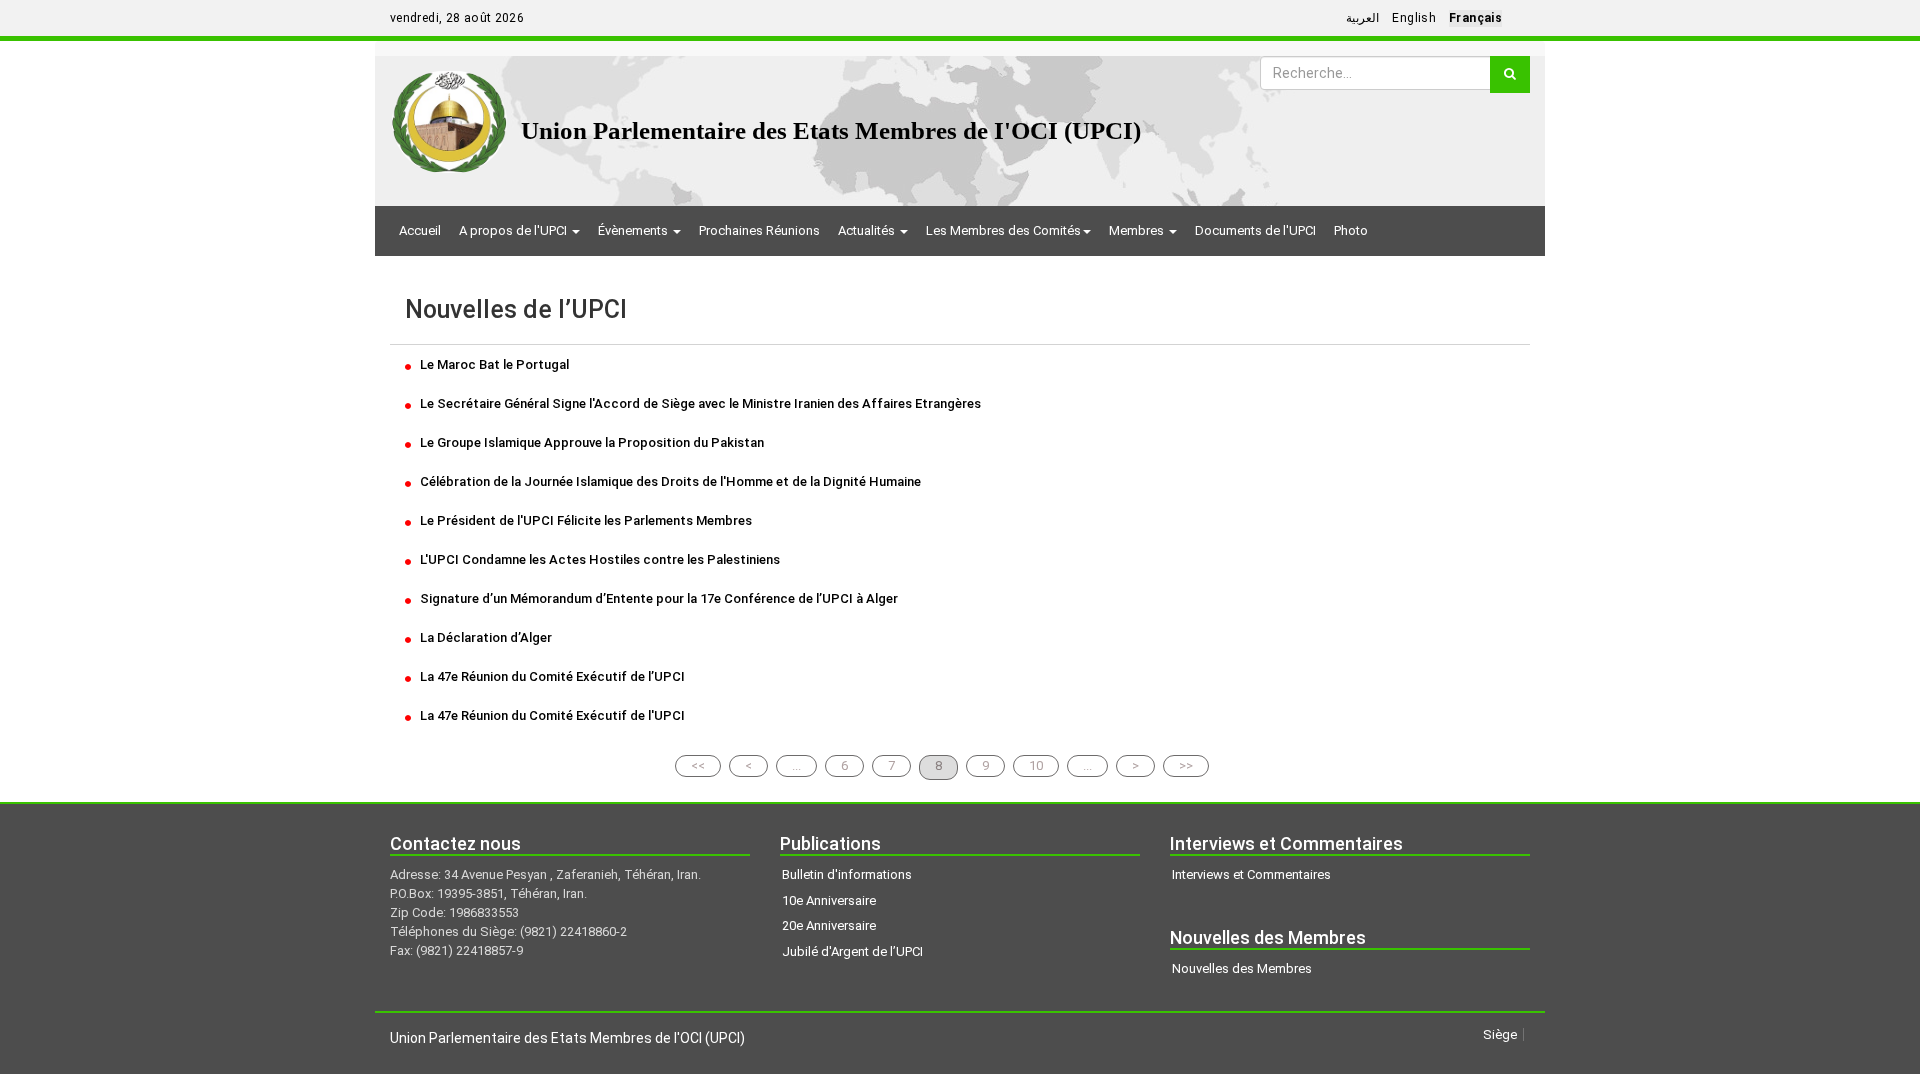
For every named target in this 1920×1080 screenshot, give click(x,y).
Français (1475, 18)
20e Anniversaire (829, 925)
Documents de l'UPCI (1255, 230)
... (796, 765)
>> (1186, 765)
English (1414, 18)
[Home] (449, 114)
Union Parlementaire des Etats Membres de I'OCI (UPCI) (831, 130)
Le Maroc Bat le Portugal (493, 364)
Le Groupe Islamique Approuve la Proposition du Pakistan (590, 442)
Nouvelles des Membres (1242, 968)
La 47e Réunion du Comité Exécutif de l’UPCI (551, 676)
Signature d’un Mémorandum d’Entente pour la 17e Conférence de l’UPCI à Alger (657, 598)
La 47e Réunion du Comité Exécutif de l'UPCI (551, 715)
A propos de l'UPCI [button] (514, 230)
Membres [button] (1138, 230)
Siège (1500, 1034)
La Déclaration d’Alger (484, 637)
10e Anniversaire (829, 900)
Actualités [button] (868, 230)
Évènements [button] (634, 230)
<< (698, 765)
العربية (1362, 18)
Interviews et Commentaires (1251, 874)
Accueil (420, 230)
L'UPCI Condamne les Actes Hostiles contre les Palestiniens (598, 559)
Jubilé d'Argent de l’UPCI (852, 951)
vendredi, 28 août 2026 (457, 18)
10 (1036, 765)
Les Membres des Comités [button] (1003, 230)
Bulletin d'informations (847, 874)
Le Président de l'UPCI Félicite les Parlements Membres (584, 520)
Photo (1351, 230)
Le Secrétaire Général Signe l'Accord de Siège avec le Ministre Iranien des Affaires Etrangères (699, 403)
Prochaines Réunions (759, 230)
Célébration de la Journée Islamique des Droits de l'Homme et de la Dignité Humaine (669, 481)
